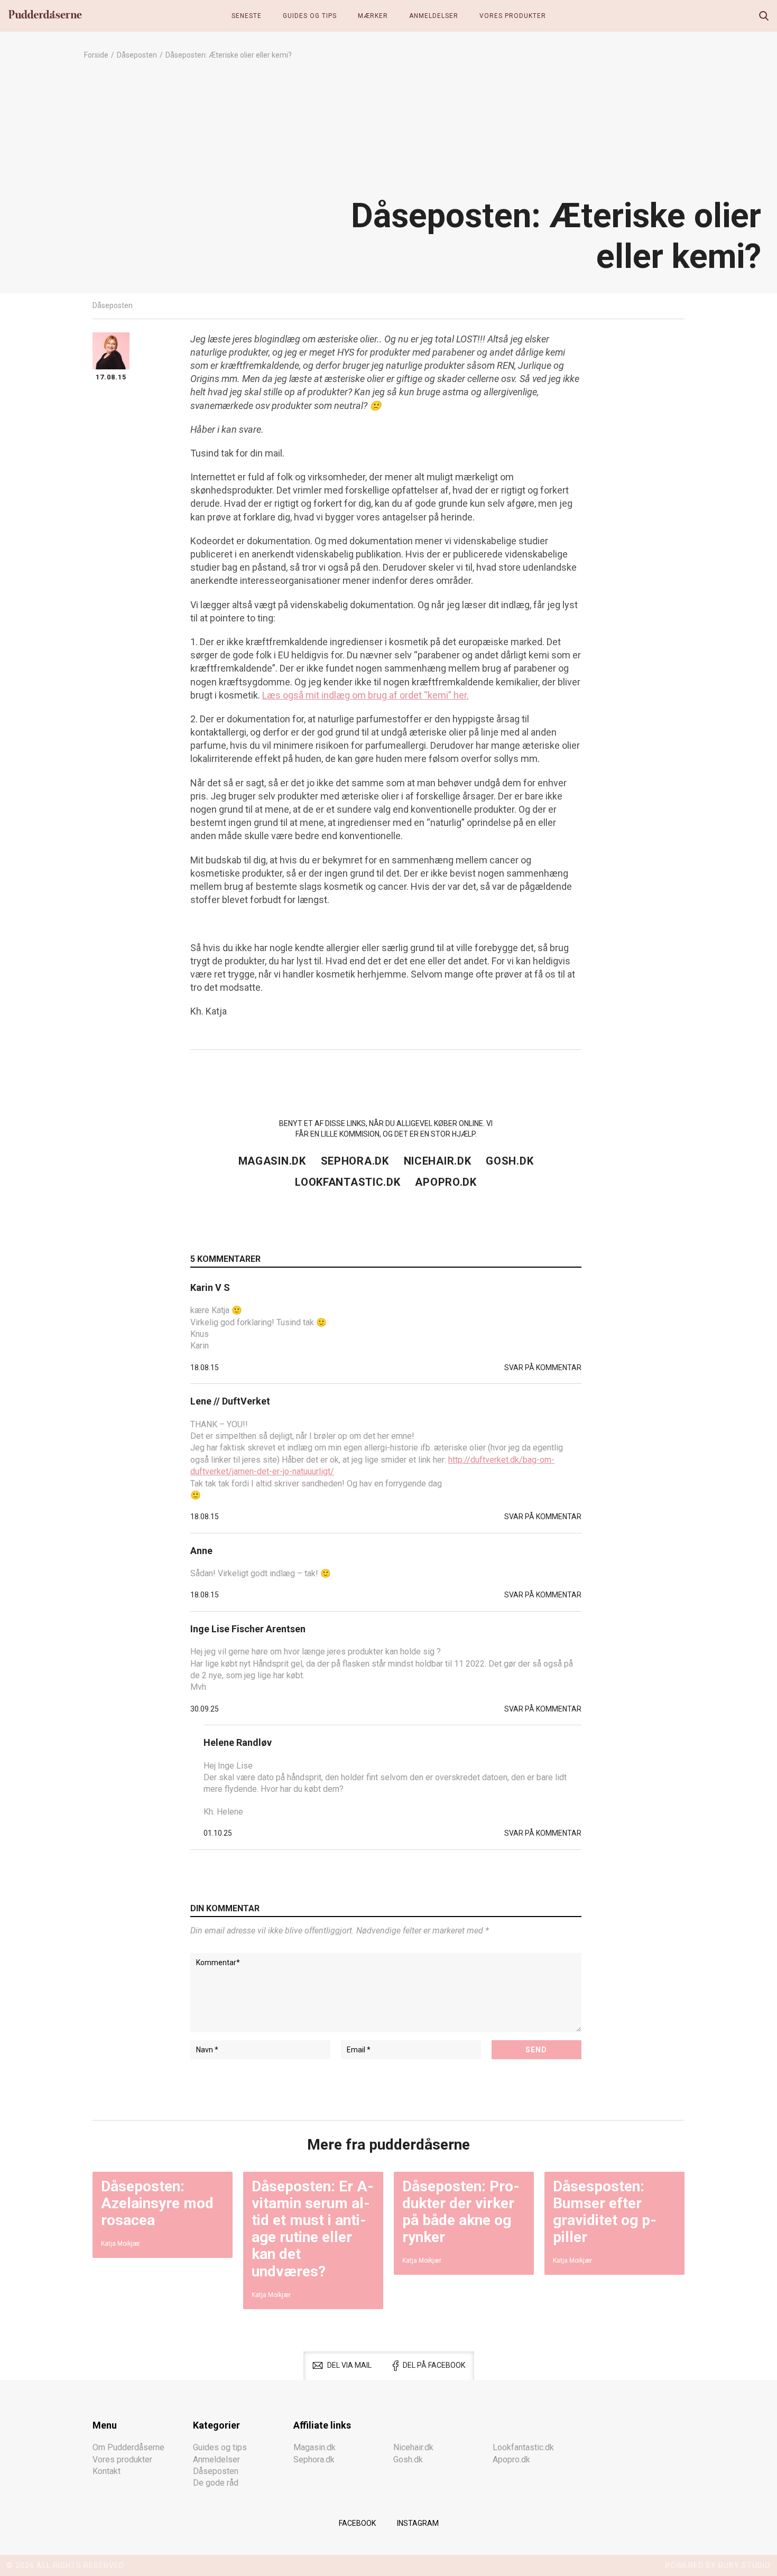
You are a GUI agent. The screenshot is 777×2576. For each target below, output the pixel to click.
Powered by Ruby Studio (718, 2565)
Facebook (357, 2523)
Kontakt (107, 2471)
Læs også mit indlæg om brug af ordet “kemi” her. (366, 695)
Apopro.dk (446, 1182)
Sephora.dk (355, 1161)
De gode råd (216, 2483)
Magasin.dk (272, 1161)
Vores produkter (513, 16)
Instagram (418, 2523)
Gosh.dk (510, 1161)
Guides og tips (310, 16)
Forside (96, 55)
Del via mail (349, 2365)
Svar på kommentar (543, 1368)
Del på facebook (434, 2365)
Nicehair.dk (438, 1161)
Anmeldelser (434, 16)
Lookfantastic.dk (348, 1182)
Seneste (247, 16)
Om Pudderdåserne (128, 2447)
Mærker (373, 16)
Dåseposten (137, 55)
